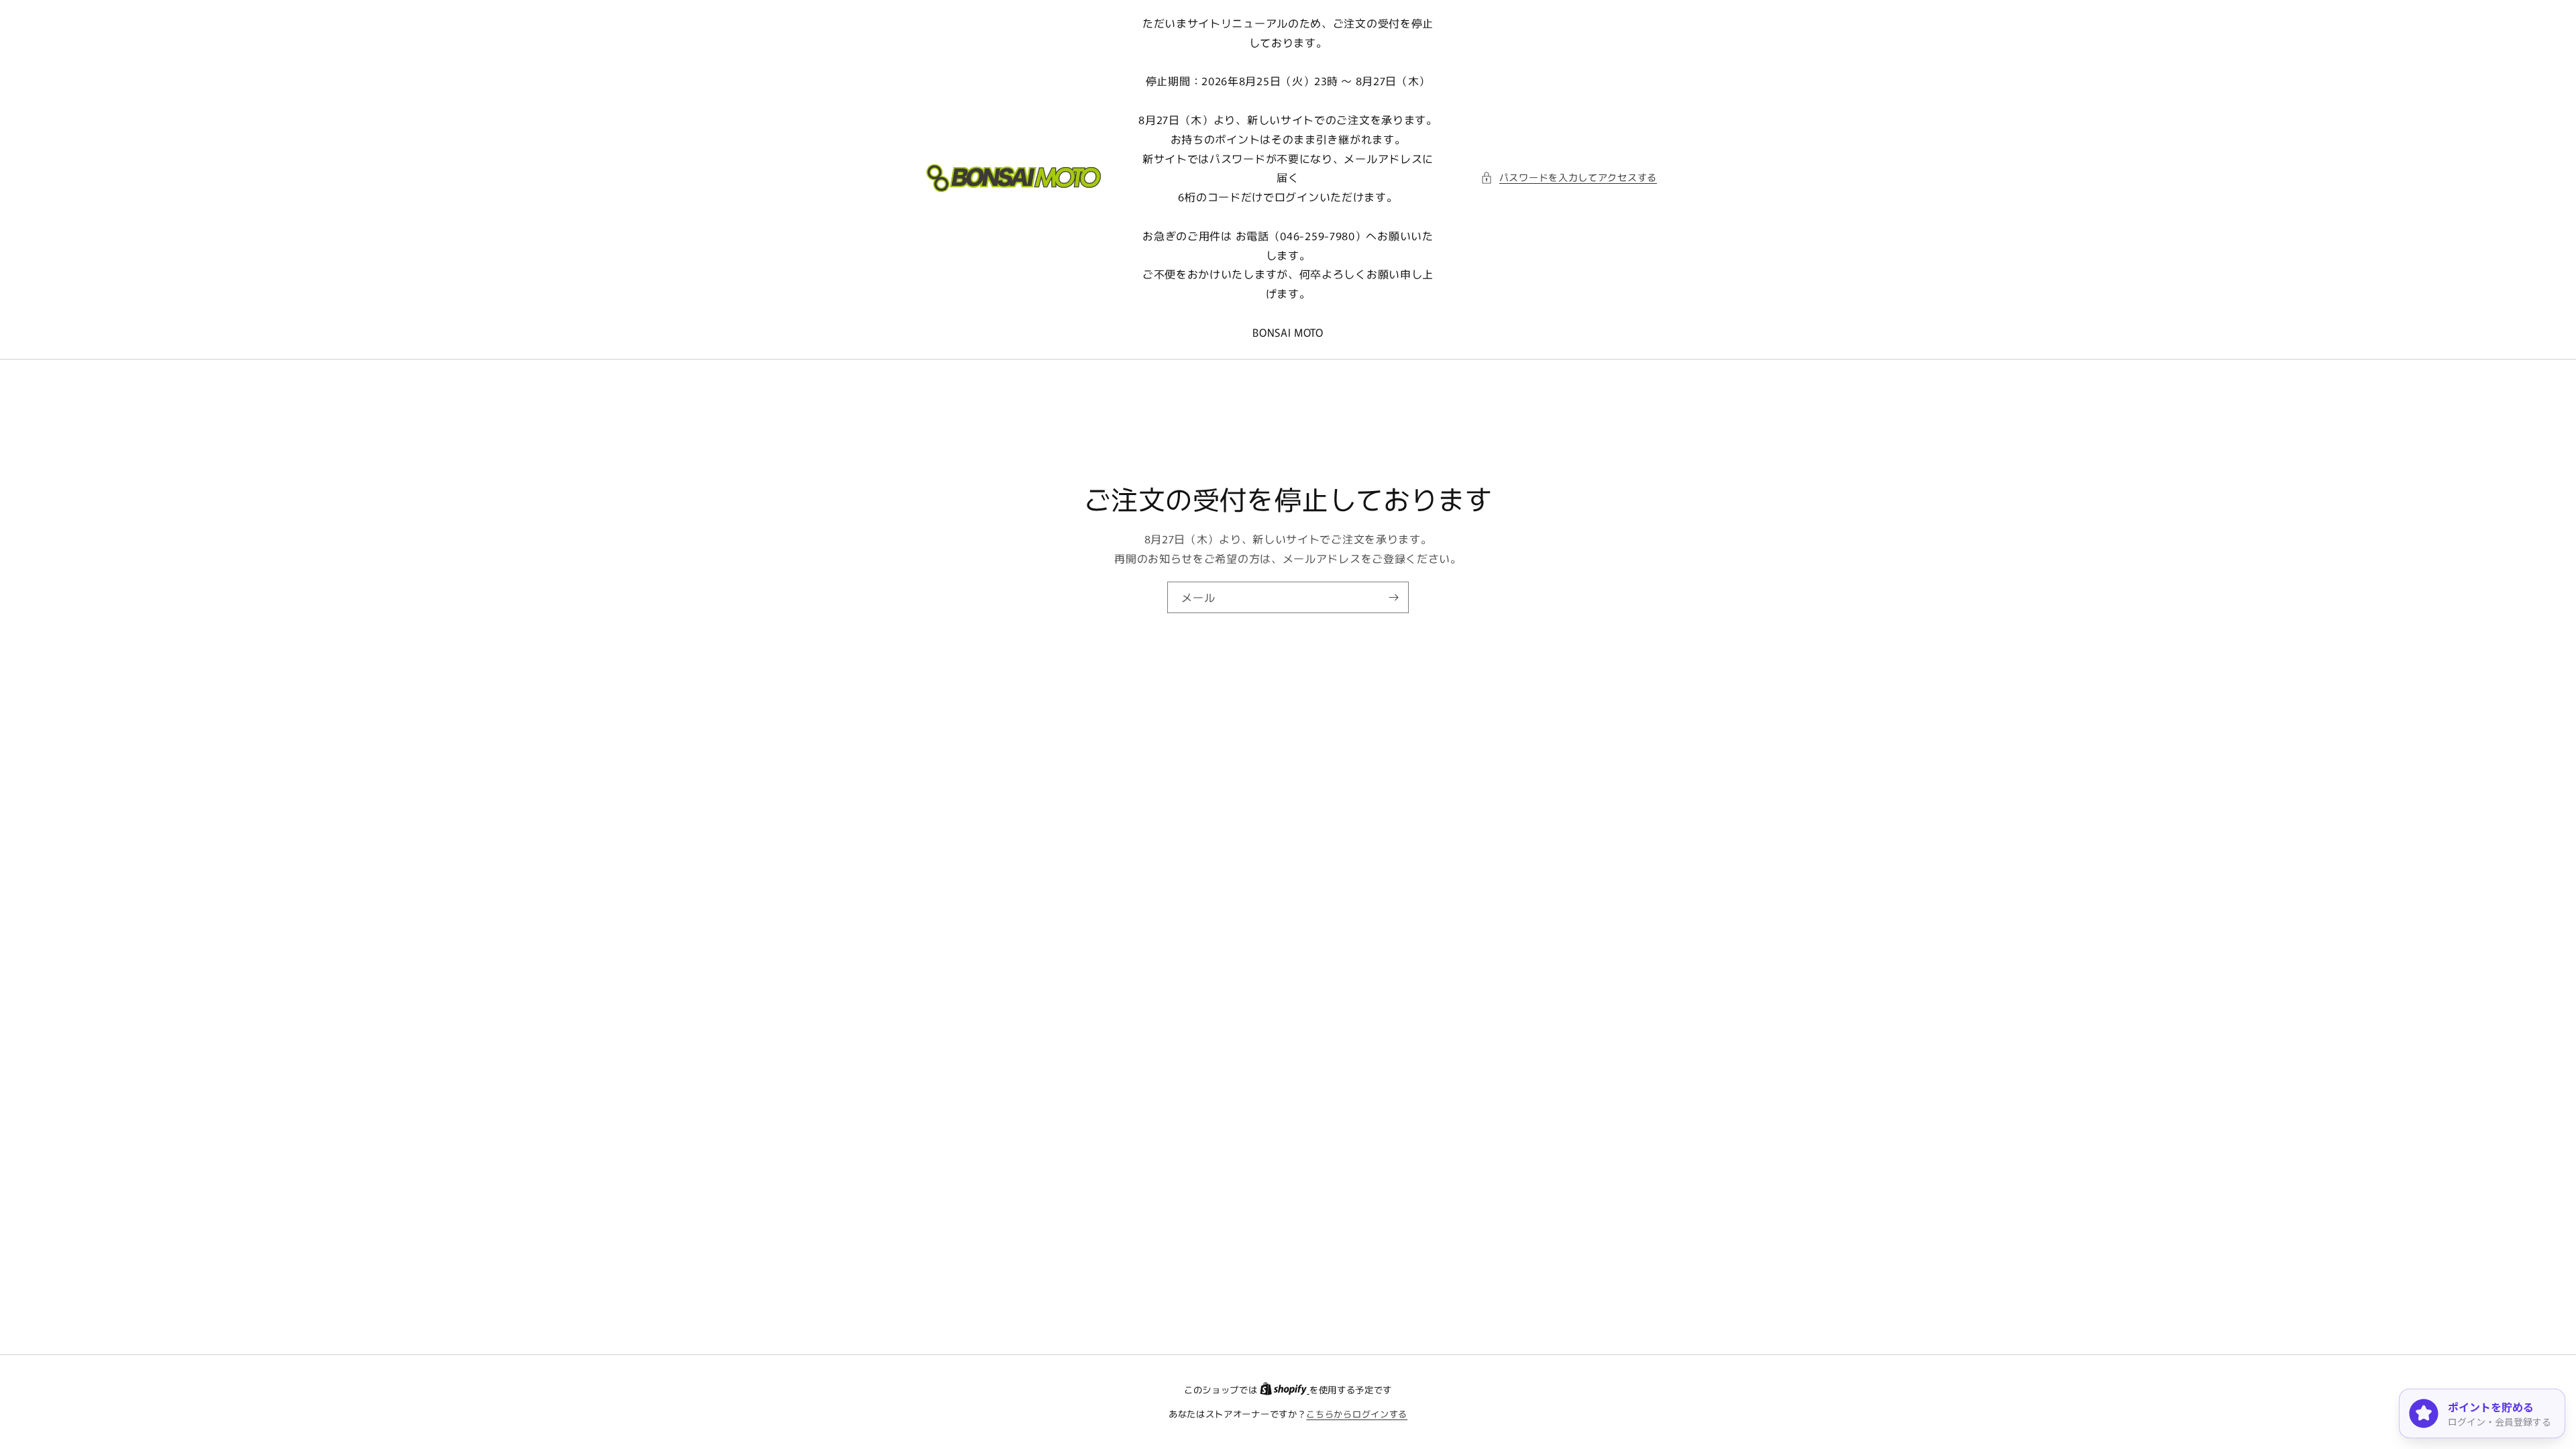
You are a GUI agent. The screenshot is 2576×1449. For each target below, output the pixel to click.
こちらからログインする (1357, 1414)
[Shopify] (1285, 1390)
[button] (1569, 177)
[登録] (1393, 597)
